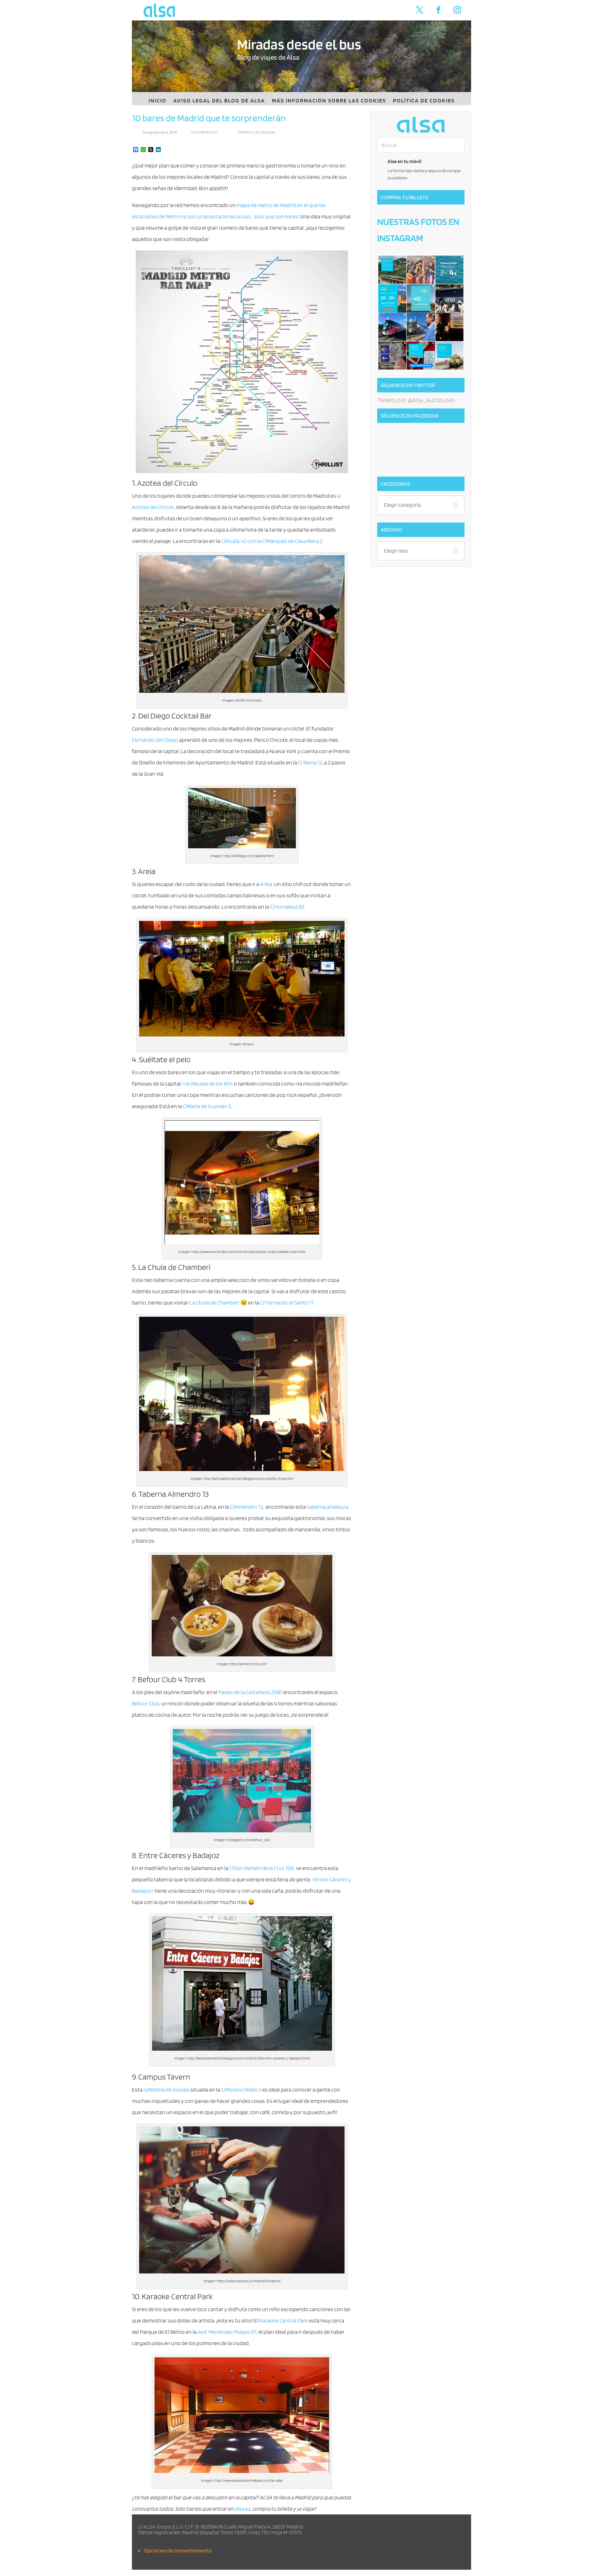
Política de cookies (424, 101)
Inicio (158, 101)
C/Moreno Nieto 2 (241, 2089)
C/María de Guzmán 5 (207, 1106)
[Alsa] (421, 125)
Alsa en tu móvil (405, 161)
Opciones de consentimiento (178, 2550)
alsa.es (242, 2509)
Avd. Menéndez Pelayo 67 (227, 2332)
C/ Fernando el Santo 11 (287, 1302)
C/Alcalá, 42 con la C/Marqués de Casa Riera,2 (272, 541)
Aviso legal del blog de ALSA (219, 101)
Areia (266, 884)
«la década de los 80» (208, 1083)
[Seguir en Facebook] (438, 10)
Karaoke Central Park (284, 2320)
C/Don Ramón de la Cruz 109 (261, 1868)
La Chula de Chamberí (214, 1302)
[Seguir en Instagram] (457, 10)
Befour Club (146, 1703)
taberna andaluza (328, 1507)
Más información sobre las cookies (329, 101)
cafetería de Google (166, 2089)
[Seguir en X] (420, 10)
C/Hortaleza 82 (287, 907)
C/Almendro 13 (246, 1507)
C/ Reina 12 (310, 762)
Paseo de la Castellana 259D (250, 1692)
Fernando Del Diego (155, 740)
